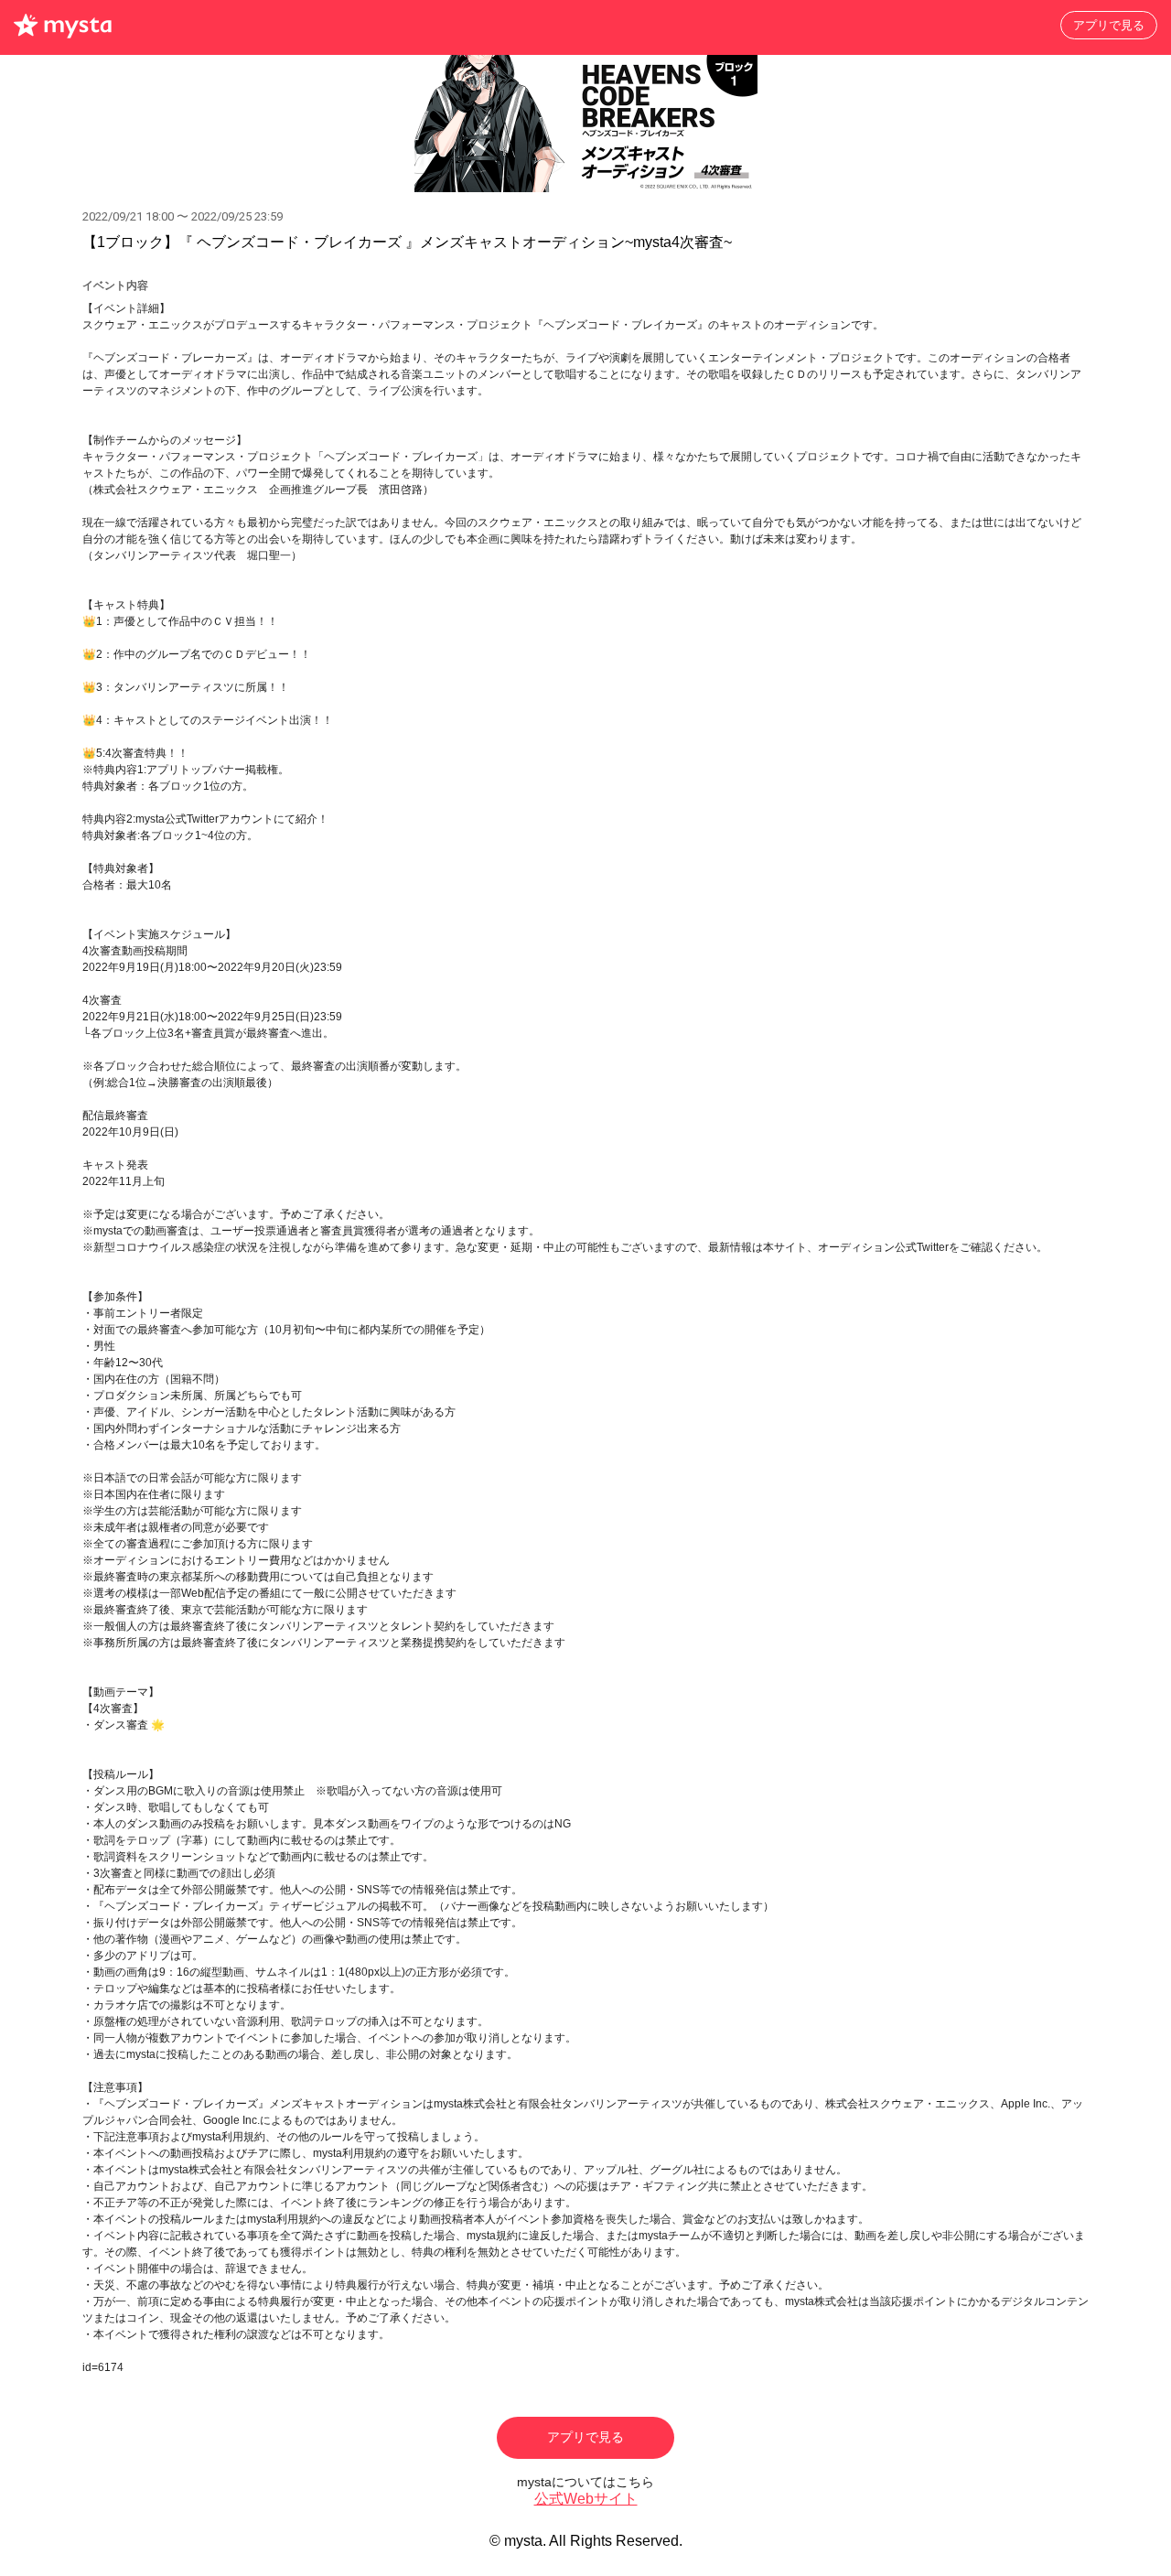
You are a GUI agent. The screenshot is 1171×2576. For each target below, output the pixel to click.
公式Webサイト (586, 2499)
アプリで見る (1109, 25)
